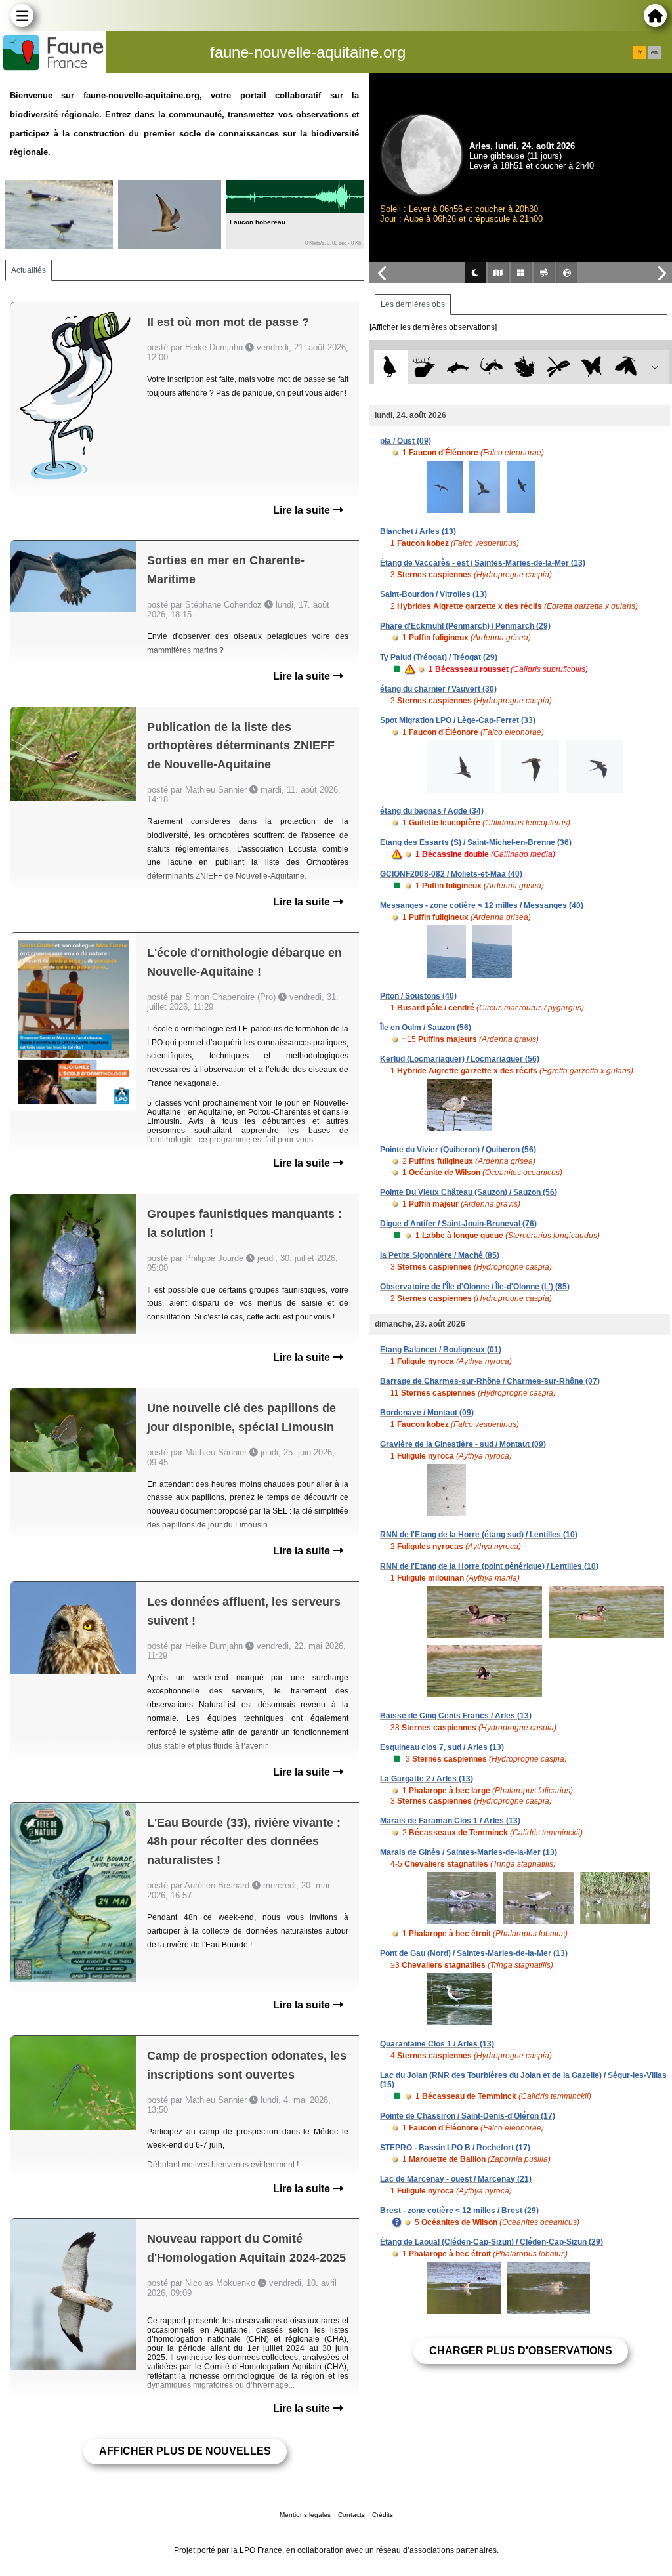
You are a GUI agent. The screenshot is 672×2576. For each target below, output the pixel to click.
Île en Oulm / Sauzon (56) (426, 1028)
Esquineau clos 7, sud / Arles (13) (442, 1747)
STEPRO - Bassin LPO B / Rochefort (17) (455, 2148)
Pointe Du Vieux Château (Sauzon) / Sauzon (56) (469, 1192)
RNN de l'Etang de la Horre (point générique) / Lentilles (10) (489, 1566)
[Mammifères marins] (458, 367)
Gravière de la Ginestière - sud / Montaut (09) (463, 1444)
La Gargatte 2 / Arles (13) (427, 1779)
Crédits (383, 2515)
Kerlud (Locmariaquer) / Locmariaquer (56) (460, 1059)
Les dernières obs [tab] (413, 304)
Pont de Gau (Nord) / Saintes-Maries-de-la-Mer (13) (474, 1953)
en (654, 52)
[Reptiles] (491, 367)
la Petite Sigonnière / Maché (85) (440, 1255)
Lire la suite (303, 510)
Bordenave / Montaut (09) (427, 1413)
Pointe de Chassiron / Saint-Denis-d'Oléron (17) (468, 2116)
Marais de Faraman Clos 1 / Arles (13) (450, 1821)
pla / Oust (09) (406, 441)
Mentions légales (305, 2515)
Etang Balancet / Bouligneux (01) (441, 1350)
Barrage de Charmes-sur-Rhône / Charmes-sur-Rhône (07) (490, 1381)
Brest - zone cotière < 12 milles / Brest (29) (459, 2211)
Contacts (351, 2515)
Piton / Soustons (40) (418, 996)
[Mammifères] (424, 367)
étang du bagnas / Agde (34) (432, 811)
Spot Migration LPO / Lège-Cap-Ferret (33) (458, 720)
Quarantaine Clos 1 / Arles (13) (437, 2044)
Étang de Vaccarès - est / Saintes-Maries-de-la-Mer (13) (483, 563)
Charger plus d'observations (521, 2351)
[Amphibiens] (525, 367)
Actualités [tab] (29, 270)
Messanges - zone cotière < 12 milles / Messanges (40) (482, 905)
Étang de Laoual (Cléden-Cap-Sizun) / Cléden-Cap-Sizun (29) (492, 2242)
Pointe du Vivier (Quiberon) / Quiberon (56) (458, 1150)
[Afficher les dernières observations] (433, 327)
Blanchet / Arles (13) (418, 531)
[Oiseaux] (391, 367)
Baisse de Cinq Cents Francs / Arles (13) (456, 1716)
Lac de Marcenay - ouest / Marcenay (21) (456, 2179)
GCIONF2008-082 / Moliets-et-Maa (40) (451, 874)
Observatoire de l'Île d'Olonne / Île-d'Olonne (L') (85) (475, 1287)
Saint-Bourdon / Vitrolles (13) (433, 594)
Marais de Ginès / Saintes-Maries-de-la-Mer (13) (469, 1852)
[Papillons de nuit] (626, 367)
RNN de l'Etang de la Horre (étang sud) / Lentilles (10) (479, 1535)
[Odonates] (559, 367)
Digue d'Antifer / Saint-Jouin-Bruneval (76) (458, 1224)
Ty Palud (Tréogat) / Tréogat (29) (439, 657)
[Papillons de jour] (592, 367)
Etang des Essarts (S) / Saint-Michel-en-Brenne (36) (476, 842)
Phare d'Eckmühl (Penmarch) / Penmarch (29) (465, 626)
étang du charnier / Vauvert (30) (438, 689)
